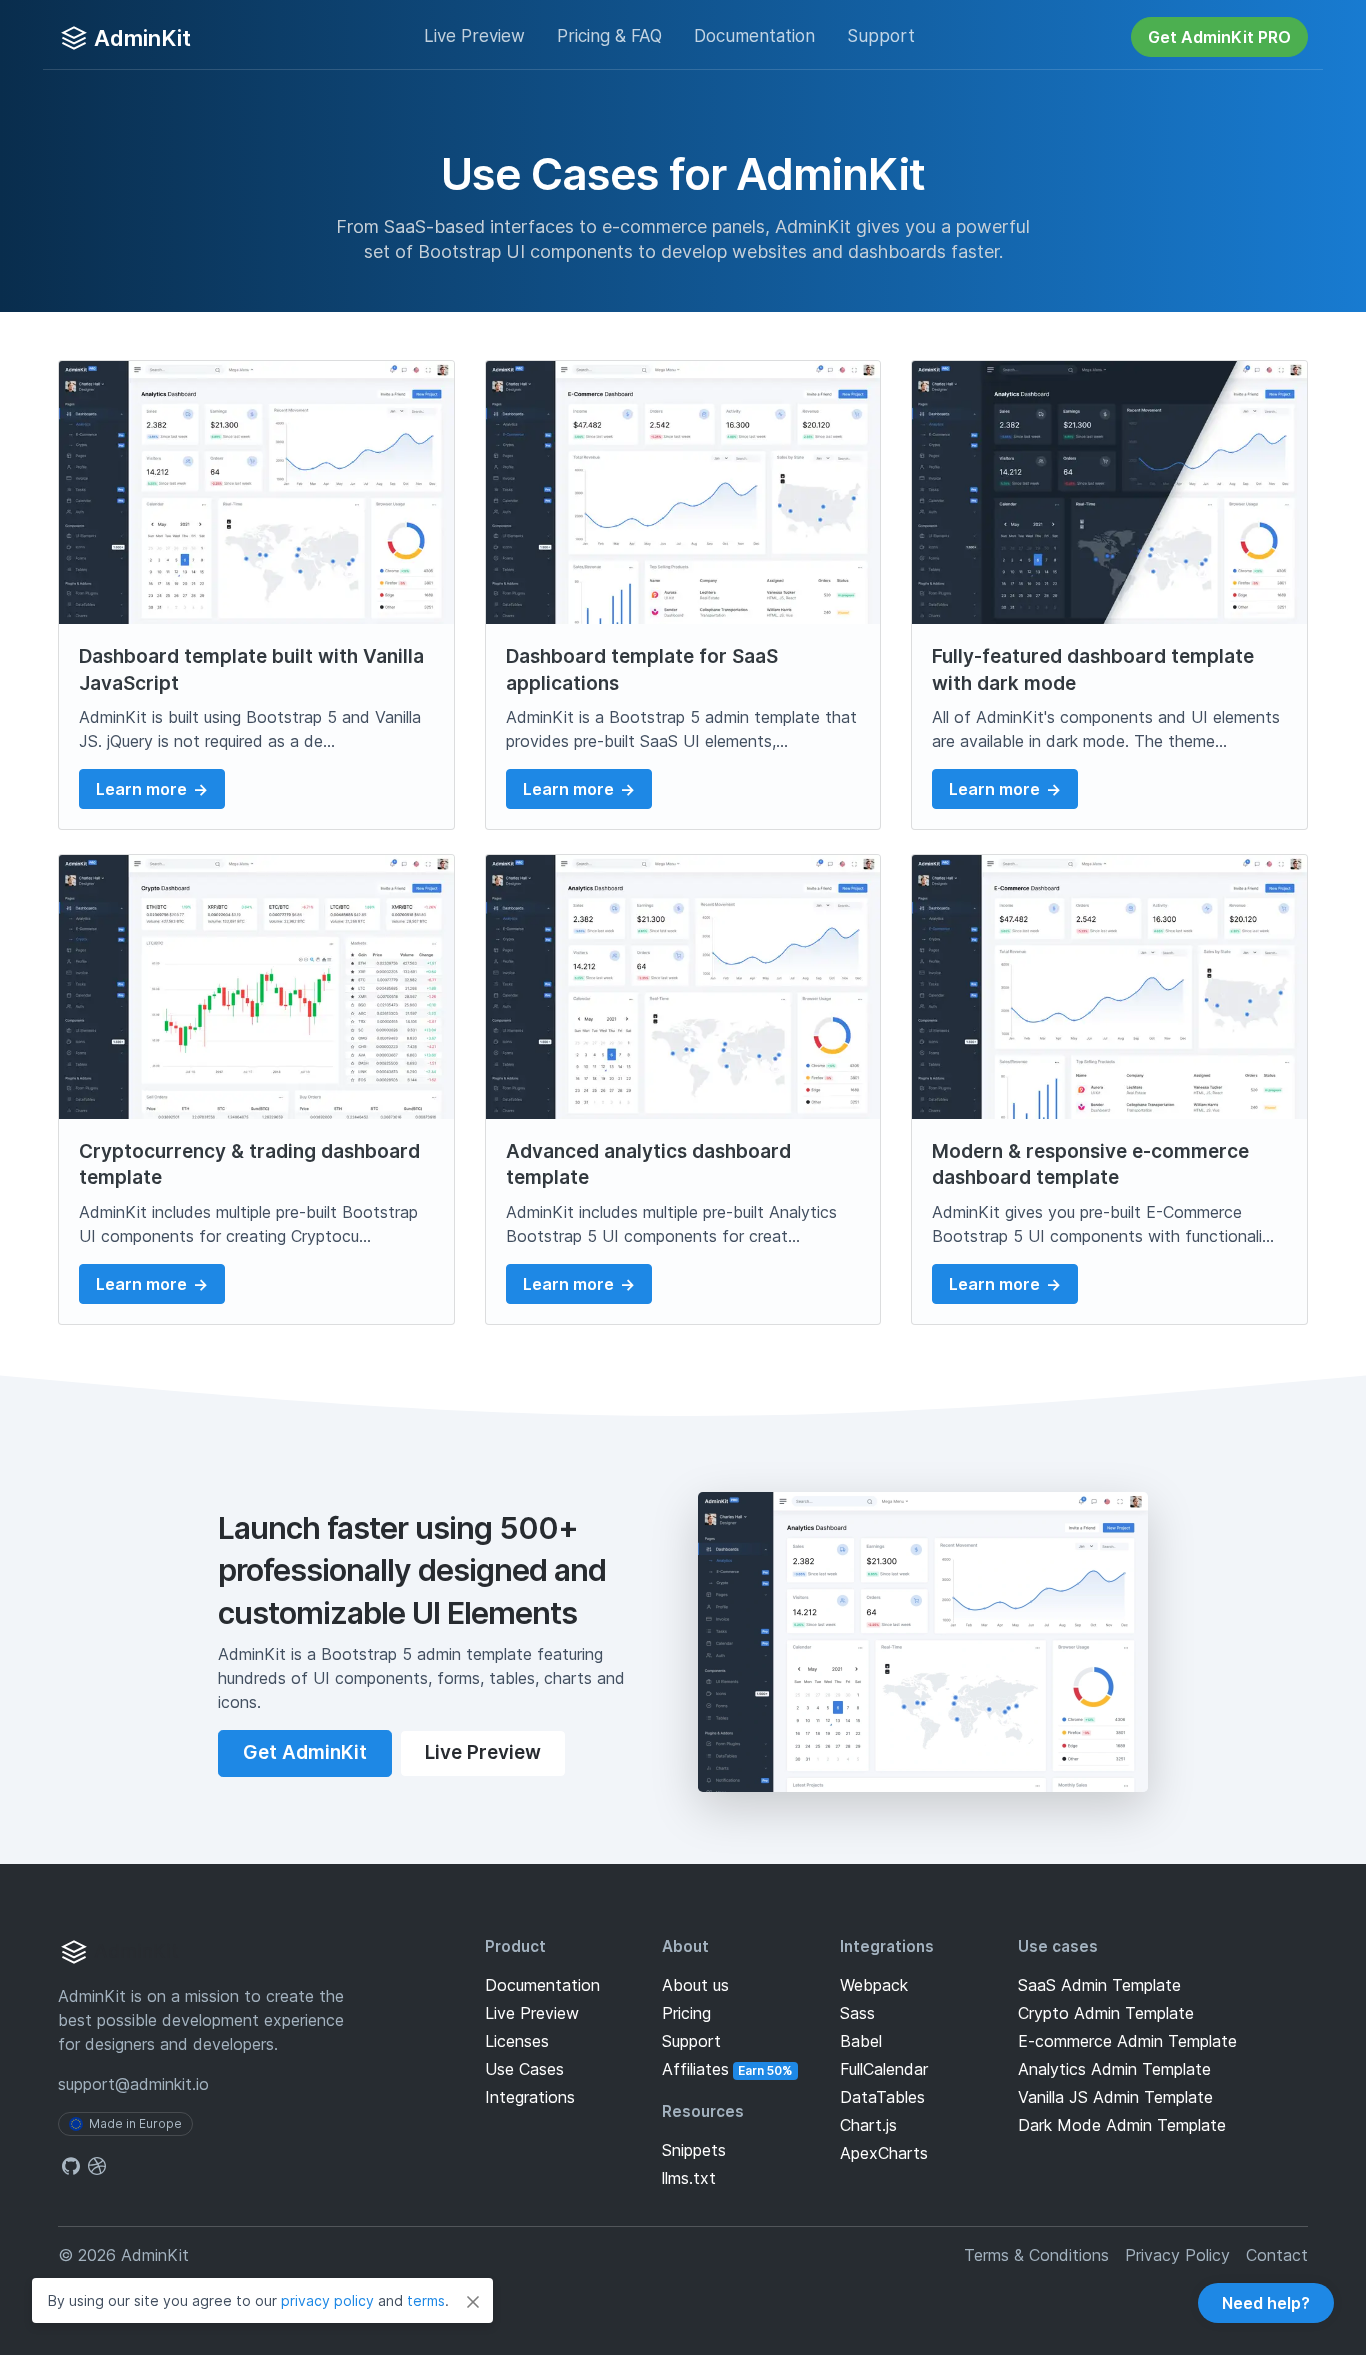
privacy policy (327, 2300)
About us (695, 1985)
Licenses (517, 2041)
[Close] (473, 2300)
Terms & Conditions (1036, 2255)
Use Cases (524, 2069)
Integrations (530, 2097)
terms (426, 2300)
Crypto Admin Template (1106, 2013)
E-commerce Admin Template (1127, 2041)
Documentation (542, 1985)
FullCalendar (884, 2069)
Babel (861, 2041)
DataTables (882, 2097)
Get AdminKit (305, 1752)
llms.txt (689, 2178)
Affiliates (727, 2069)
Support (881, 36)
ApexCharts (884, 2153)
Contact (1277, 2255)
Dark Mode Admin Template (1122, 2125)
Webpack (874, 1985)
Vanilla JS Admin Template (1115, 2097)
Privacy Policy (1177, 2255)
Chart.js (868, 2125)
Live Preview (474, 36)
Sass (857, 2013)
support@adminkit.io (133, 2084)
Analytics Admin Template (1114, 2069)
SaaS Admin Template (1099, 1985)
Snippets (694, 2150)
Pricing (609, 36)
